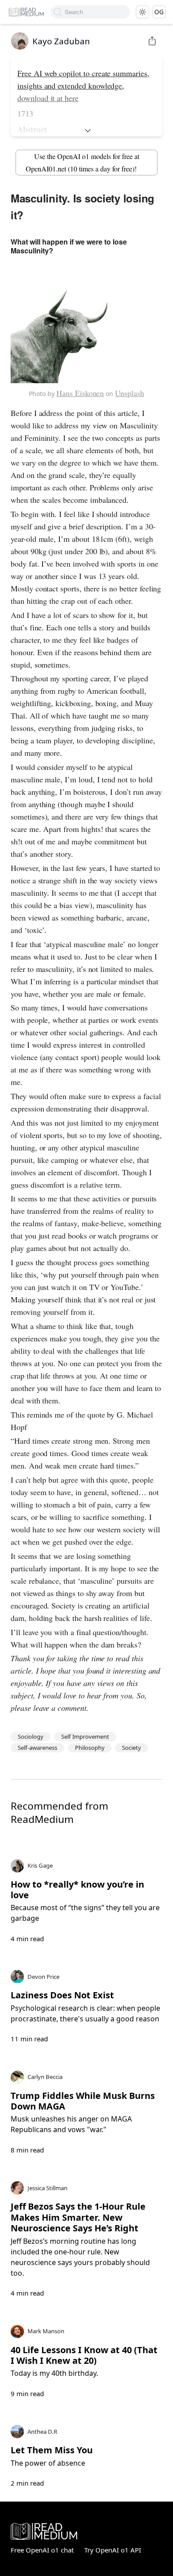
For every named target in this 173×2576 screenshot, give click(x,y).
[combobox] (97, 12)
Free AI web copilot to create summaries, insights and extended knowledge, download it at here (83, 85)
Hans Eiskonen (80, 393)
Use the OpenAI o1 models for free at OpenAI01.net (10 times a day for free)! (82, 162)
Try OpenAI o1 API (113, 2550)
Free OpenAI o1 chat (42, 2550)
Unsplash (130, 393)
